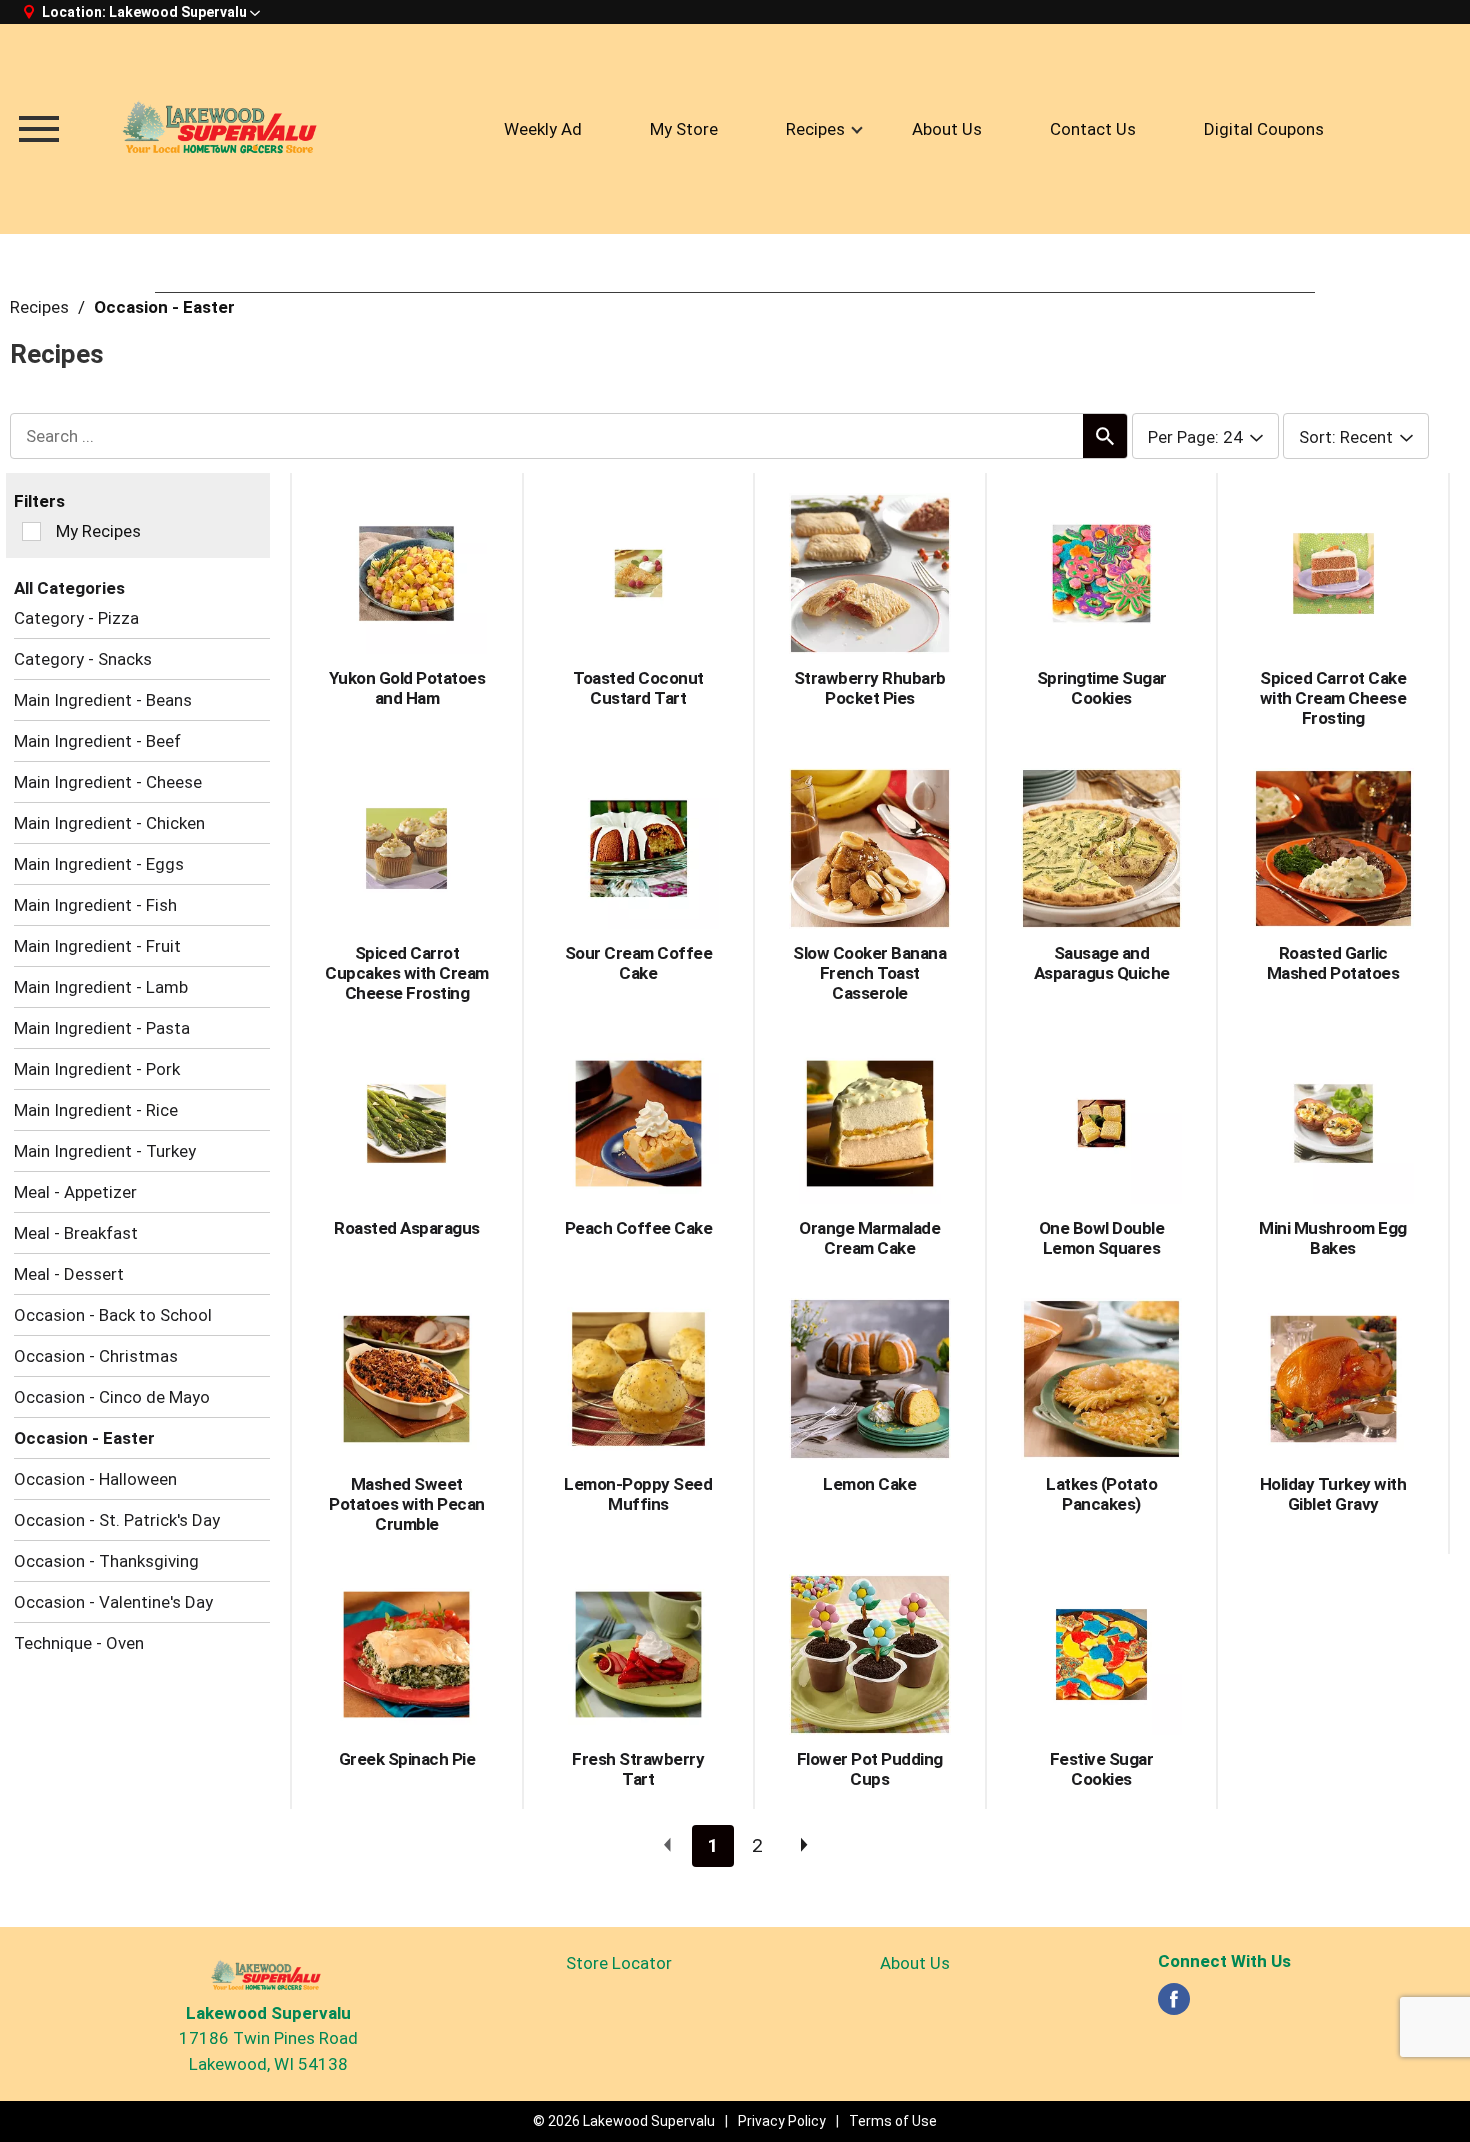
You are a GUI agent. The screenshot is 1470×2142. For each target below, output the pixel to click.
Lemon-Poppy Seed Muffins (638, 1494)
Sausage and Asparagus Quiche (1102, 963)
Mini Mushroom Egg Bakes (1333, 1238)
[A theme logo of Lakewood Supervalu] (225, 129)
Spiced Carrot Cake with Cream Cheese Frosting (1333, 698)
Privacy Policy (782, 2121)
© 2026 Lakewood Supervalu (624, 2121)
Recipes (39, 307)
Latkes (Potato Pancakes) (1101, 1494)
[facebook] (1174, 2005)
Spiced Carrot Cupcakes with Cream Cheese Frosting (407, 973)
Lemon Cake (869, 1484)
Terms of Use (893, 2121)
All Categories (69, 588)
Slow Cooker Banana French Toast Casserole (869, 973)
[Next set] (803, 1846)
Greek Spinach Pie (407, 1759)
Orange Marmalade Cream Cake (869, 1238)
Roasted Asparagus (407, 1228)
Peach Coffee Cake (639, 1228)
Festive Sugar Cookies (1102, 1769)
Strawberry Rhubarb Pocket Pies (870, 688)
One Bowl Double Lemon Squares (1102, 1238)
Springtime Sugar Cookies (1102, 688)
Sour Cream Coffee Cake (639, 963)
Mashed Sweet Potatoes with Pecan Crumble (407, 1504)
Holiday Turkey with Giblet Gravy (1333, 1494)
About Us (915, 1963)
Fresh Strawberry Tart (638, 1769)
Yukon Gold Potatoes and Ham (407, 688)
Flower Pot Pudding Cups (870, 1769)
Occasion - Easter (164, 307)
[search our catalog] (1105, 436)
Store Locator (619, 1963)
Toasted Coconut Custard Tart (638, 688)
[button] (184, 12)
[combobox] (1205, 437)
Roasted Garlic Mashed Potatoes (1333, 963)
